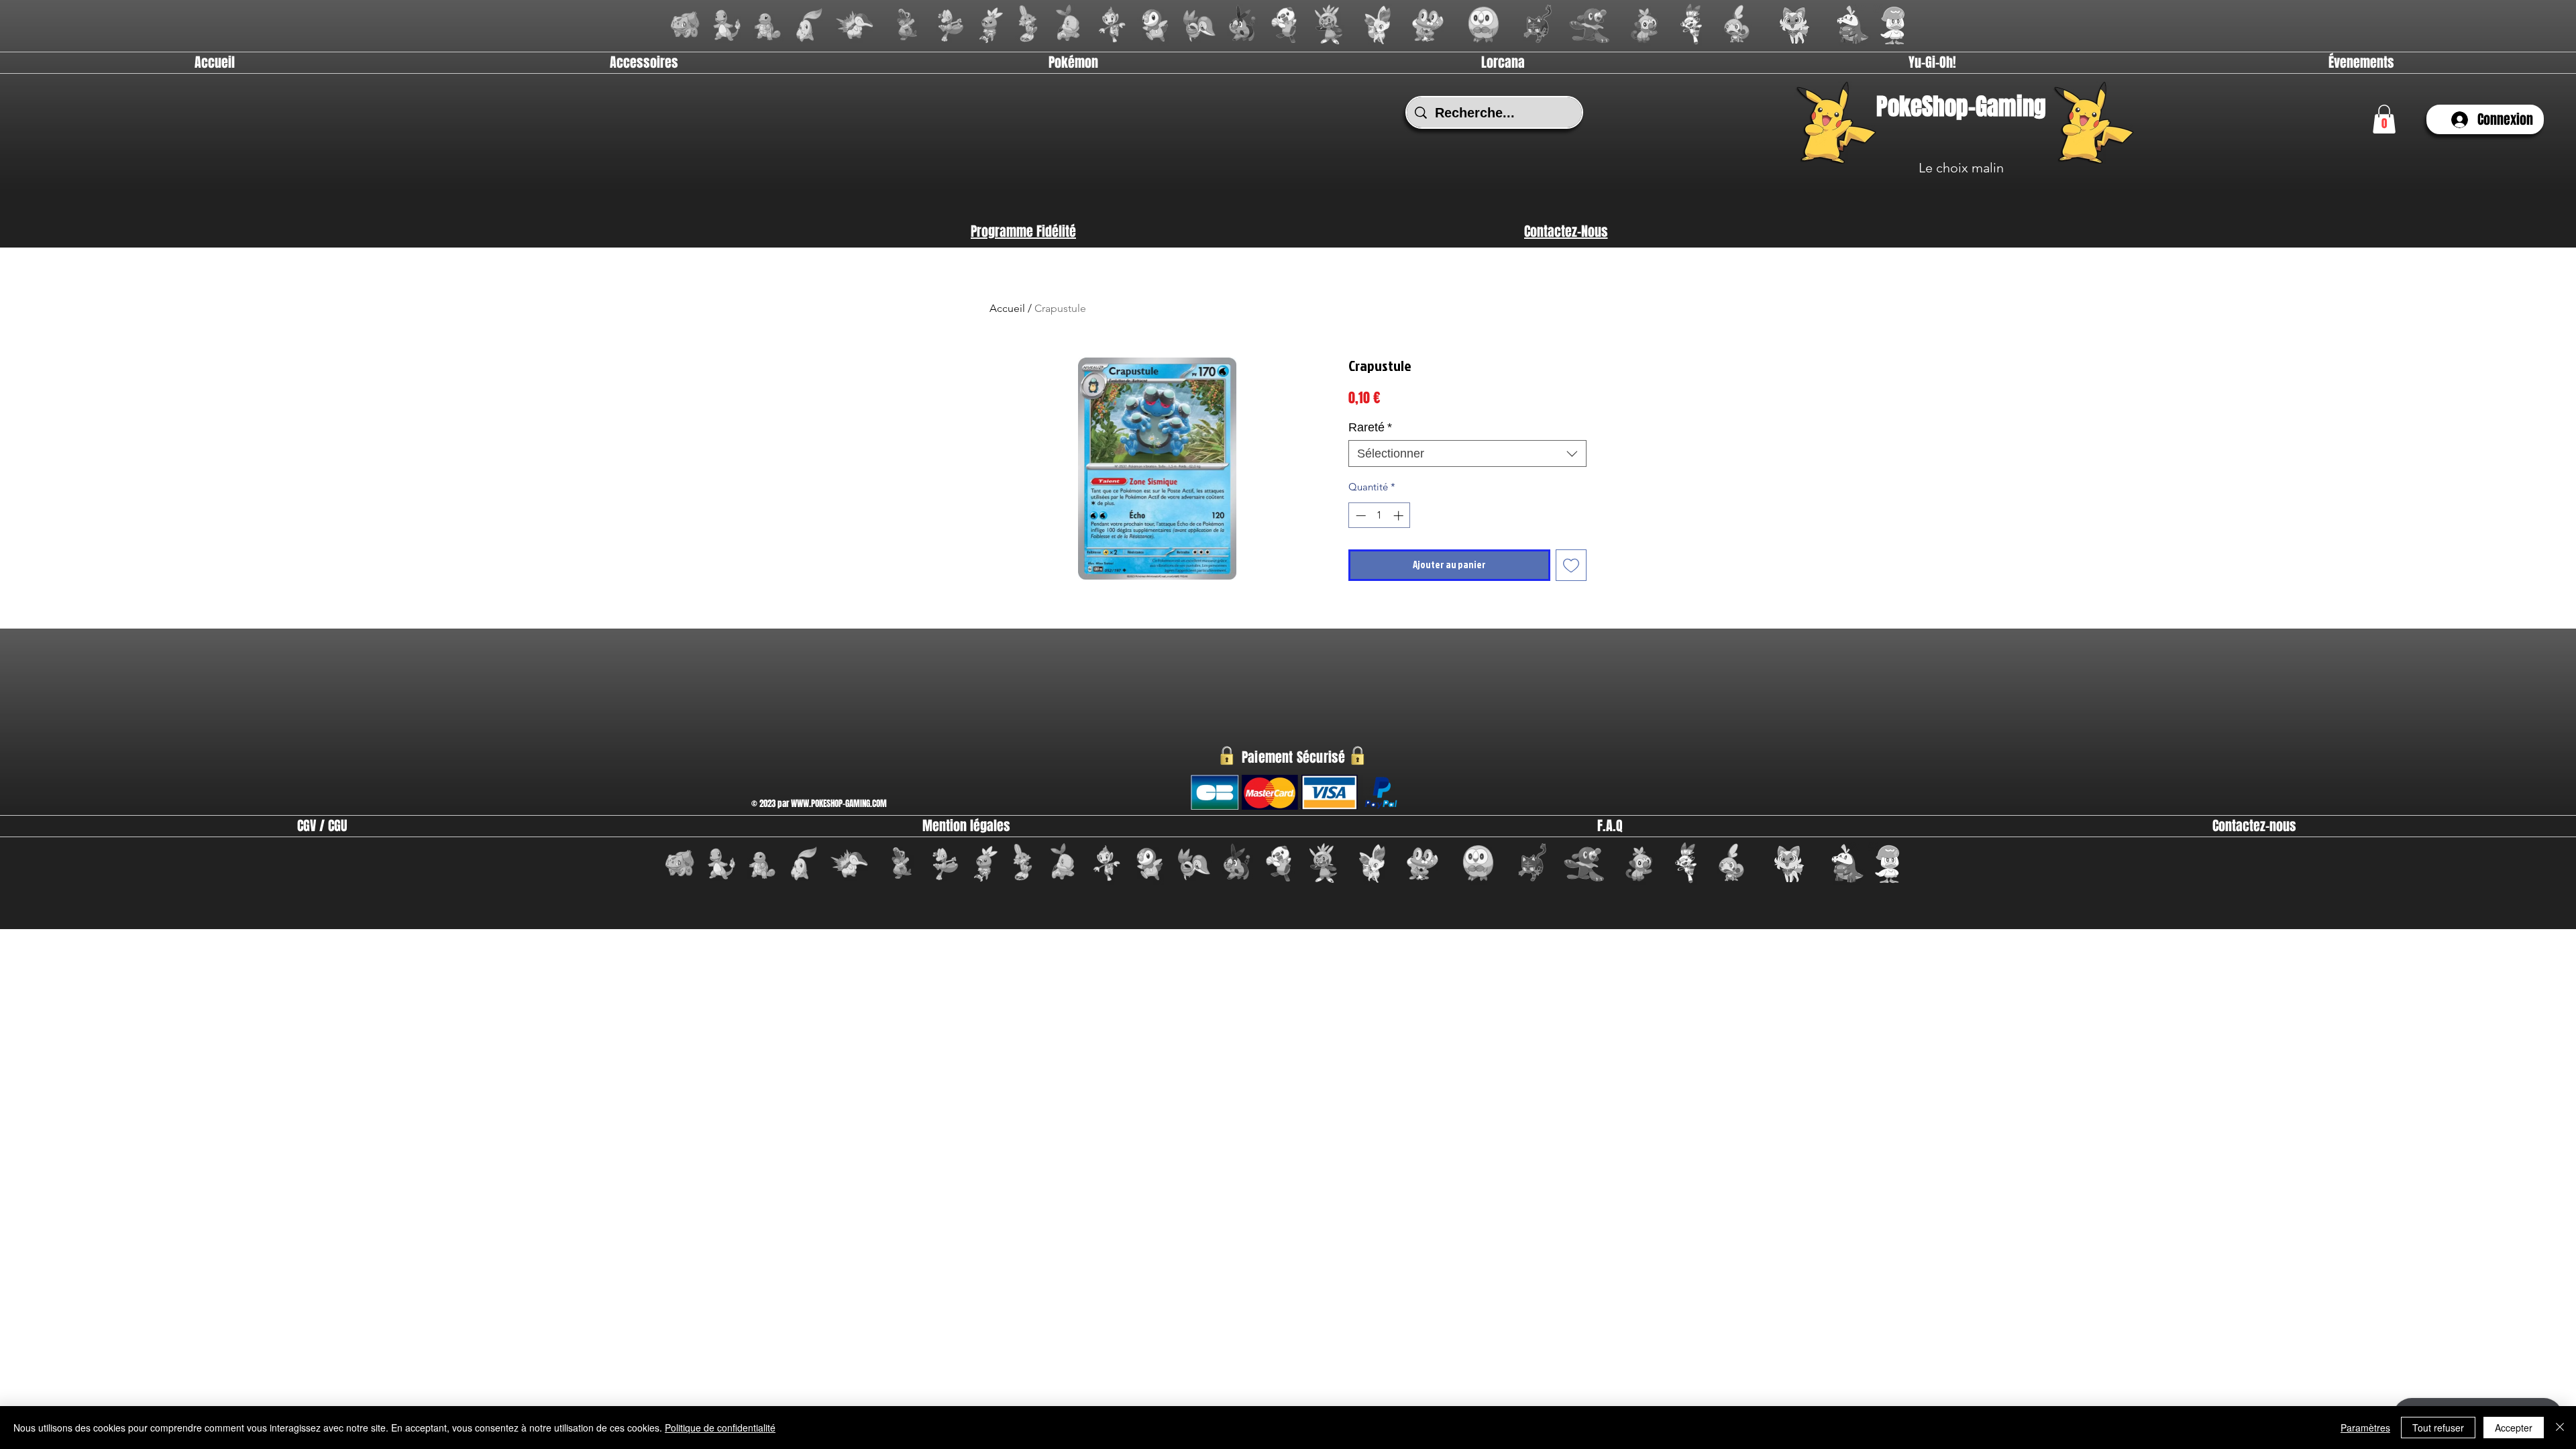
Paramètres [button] (2365, 1428)
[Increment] (1400, 516)
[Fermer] (2560, 1428)
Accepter (2514, 1428)
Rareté (1370, 427)
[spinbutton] (1380, 516)
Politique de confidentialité (720, 1428)
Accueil (1007, 308)
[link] (2384, 119)
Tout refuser (2438, 1428)
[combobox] (1467, 453)
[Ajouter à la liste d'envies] (1571, 565)
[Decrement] (1359, 516)
